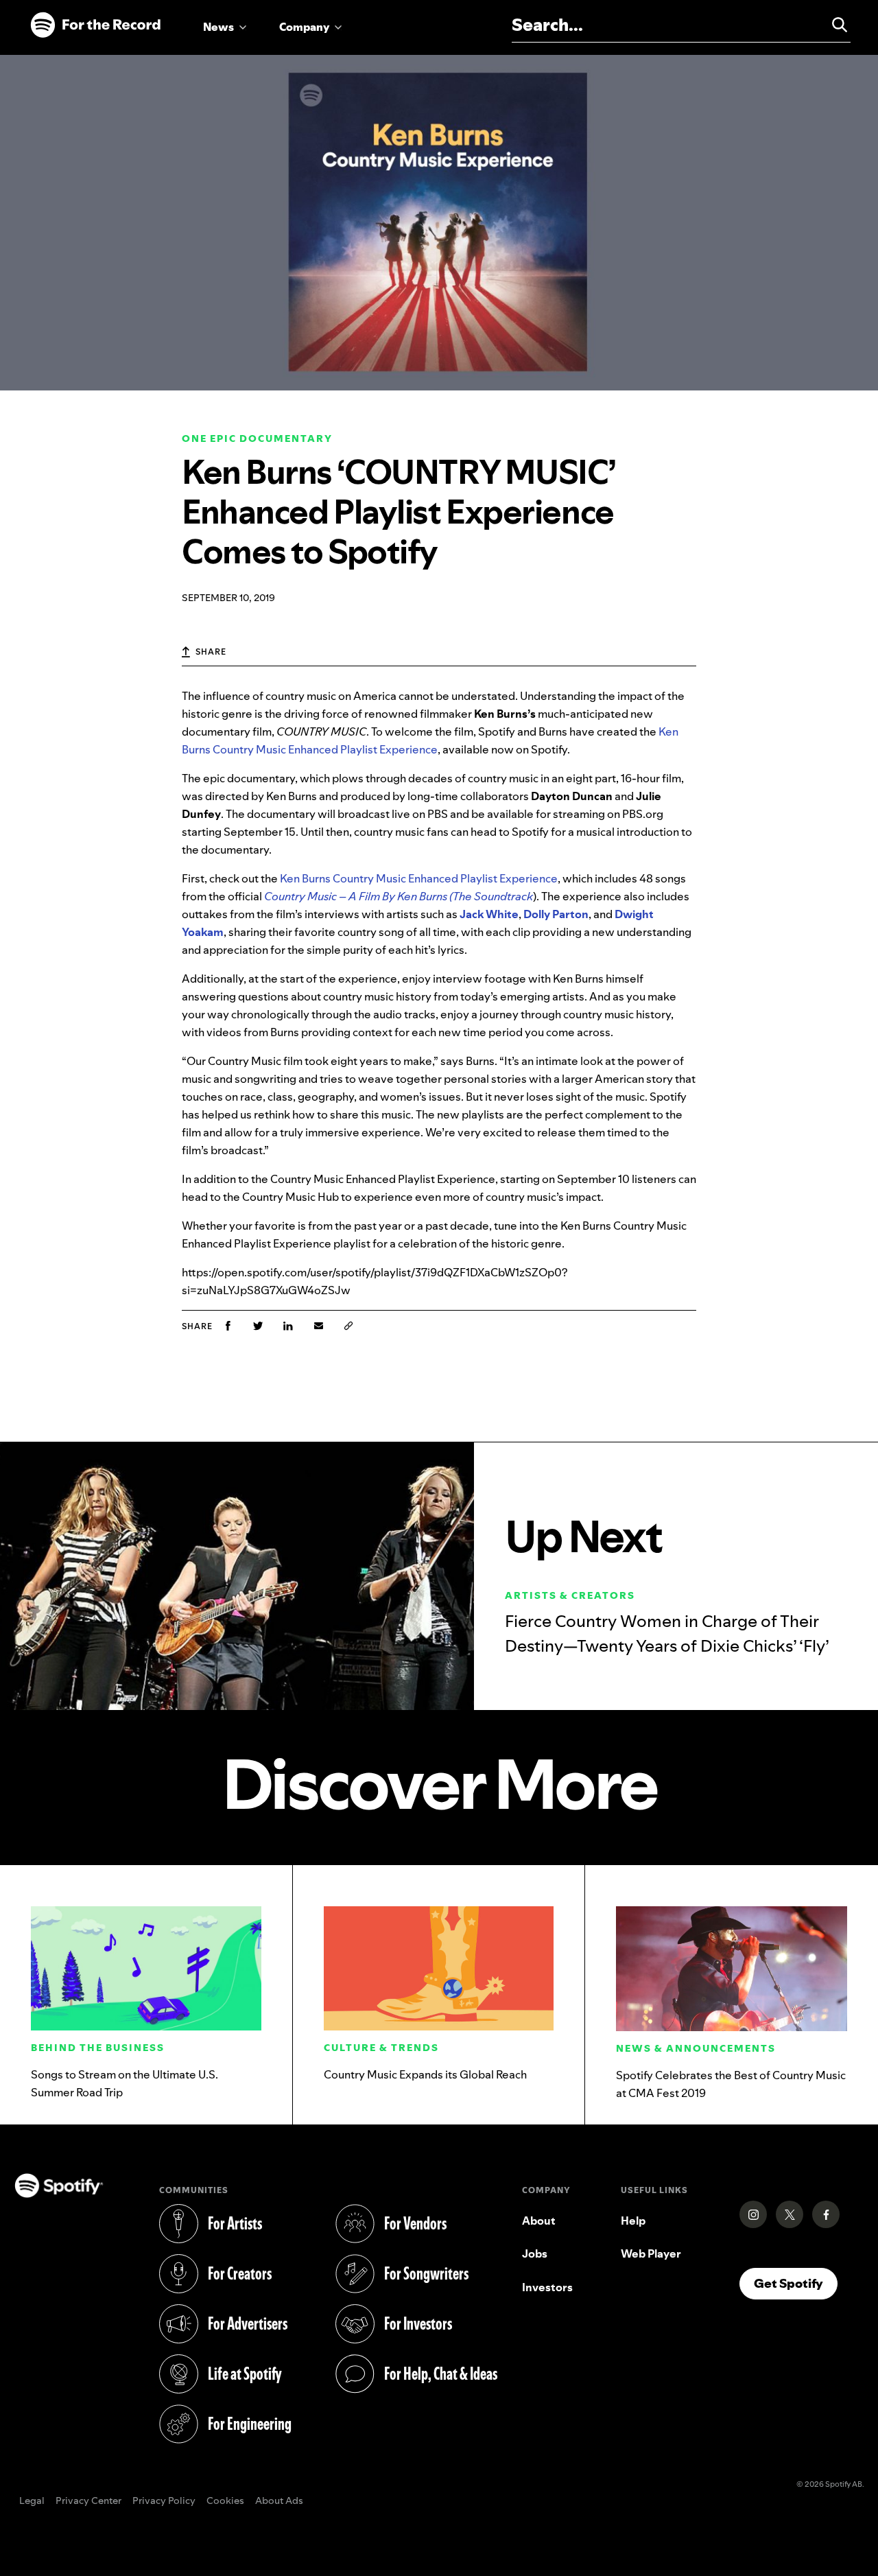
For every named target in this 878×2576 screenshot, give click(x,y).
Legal (32, 2501)
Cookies (225, 2501)
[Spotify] (95, 25)
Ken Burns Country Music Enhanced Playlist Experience (419, 878)
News (218, 27)
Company (304, 27)
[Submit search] (833, 25)
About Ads (279, 2501)
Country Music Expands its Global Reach (425, 2074)
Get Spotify (796, 2283)
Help (633, 2221)
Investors (547, 2287)
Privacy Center (88, 2501)
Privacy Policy (164, 2501)
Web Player (651, 2253)
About (539, 2221)
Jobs (535, 2253)
